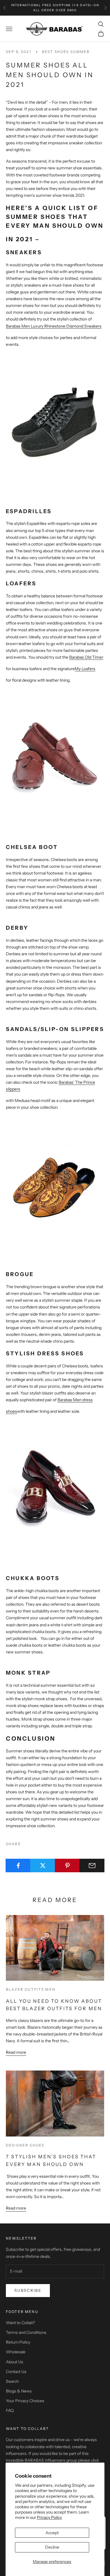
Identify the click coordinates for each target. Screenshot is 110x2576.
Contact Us (16, 2372)
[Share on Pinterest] (67, 1866)
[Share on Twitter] (43, 1866)
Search (12, 2381)
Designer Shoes (25, 2145)
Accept (52, 2533)
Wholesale (16, 2352)
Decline (52, 2547)
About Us (15, 2362)
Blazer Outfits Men (31, 1989)
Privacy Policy (49, 2517)
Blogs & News (19, 2391)
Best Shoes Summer (66, 52)
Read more (16, 2052)
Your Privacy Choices (25, 2401)
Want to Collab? (20, 2323)
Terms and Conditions (26, 2332)
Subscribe (28, 2290)
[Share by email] (92, 1866)
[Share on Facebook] (18, 1866)
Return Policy (18, 2342)
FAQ (10, 2410)
